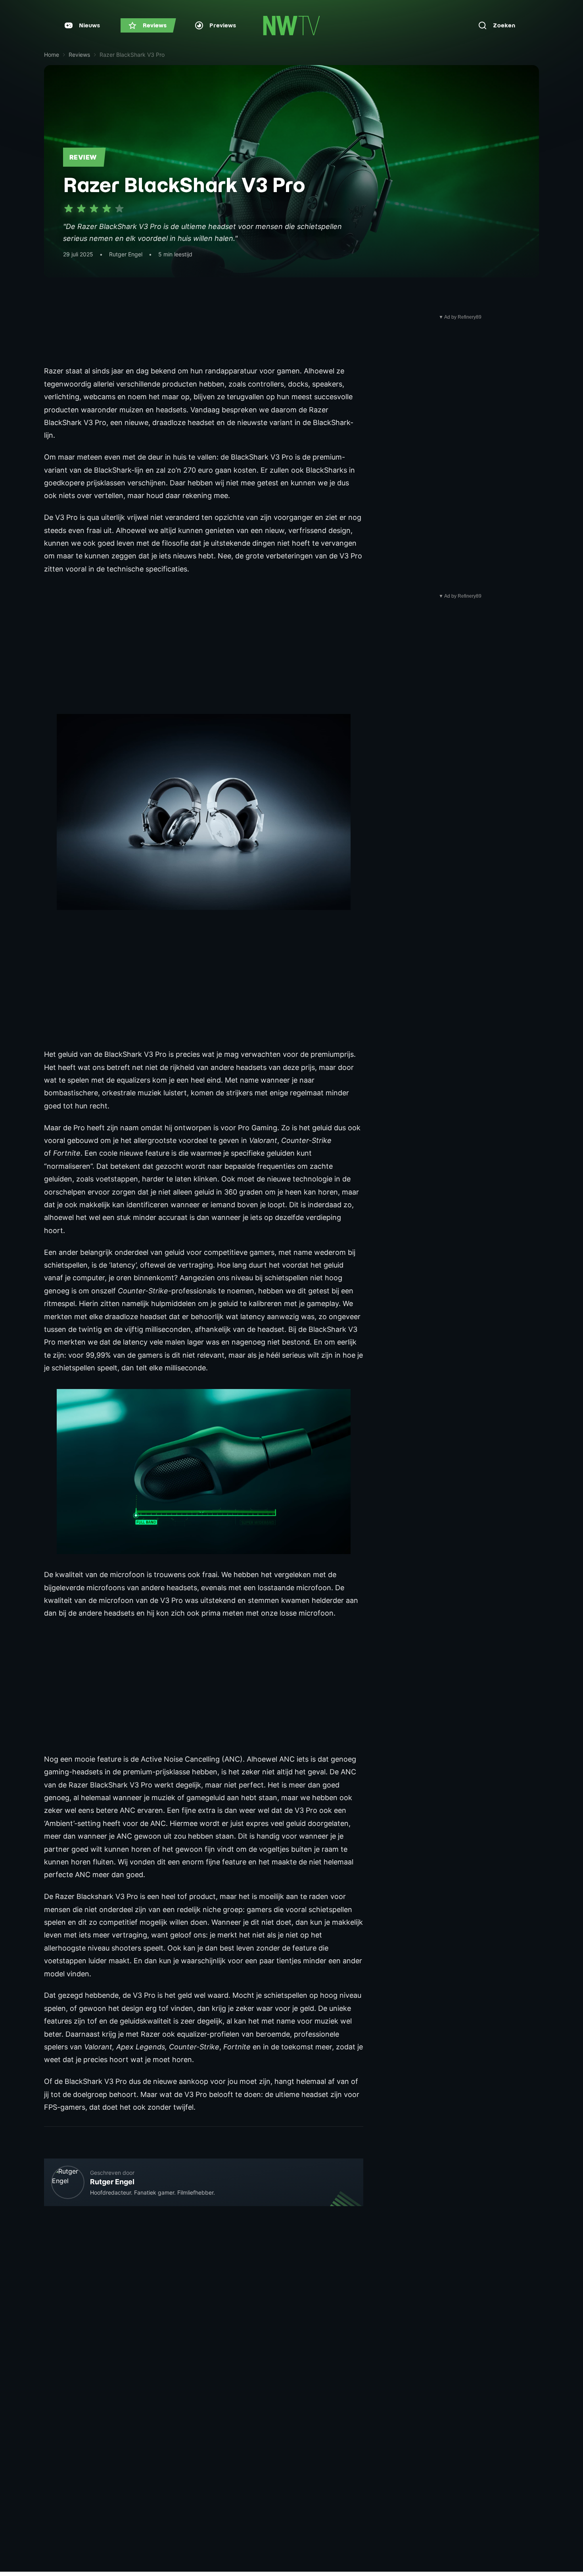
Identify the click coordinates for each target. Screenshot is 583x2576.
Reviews (79, 55)
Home (52, 55)
